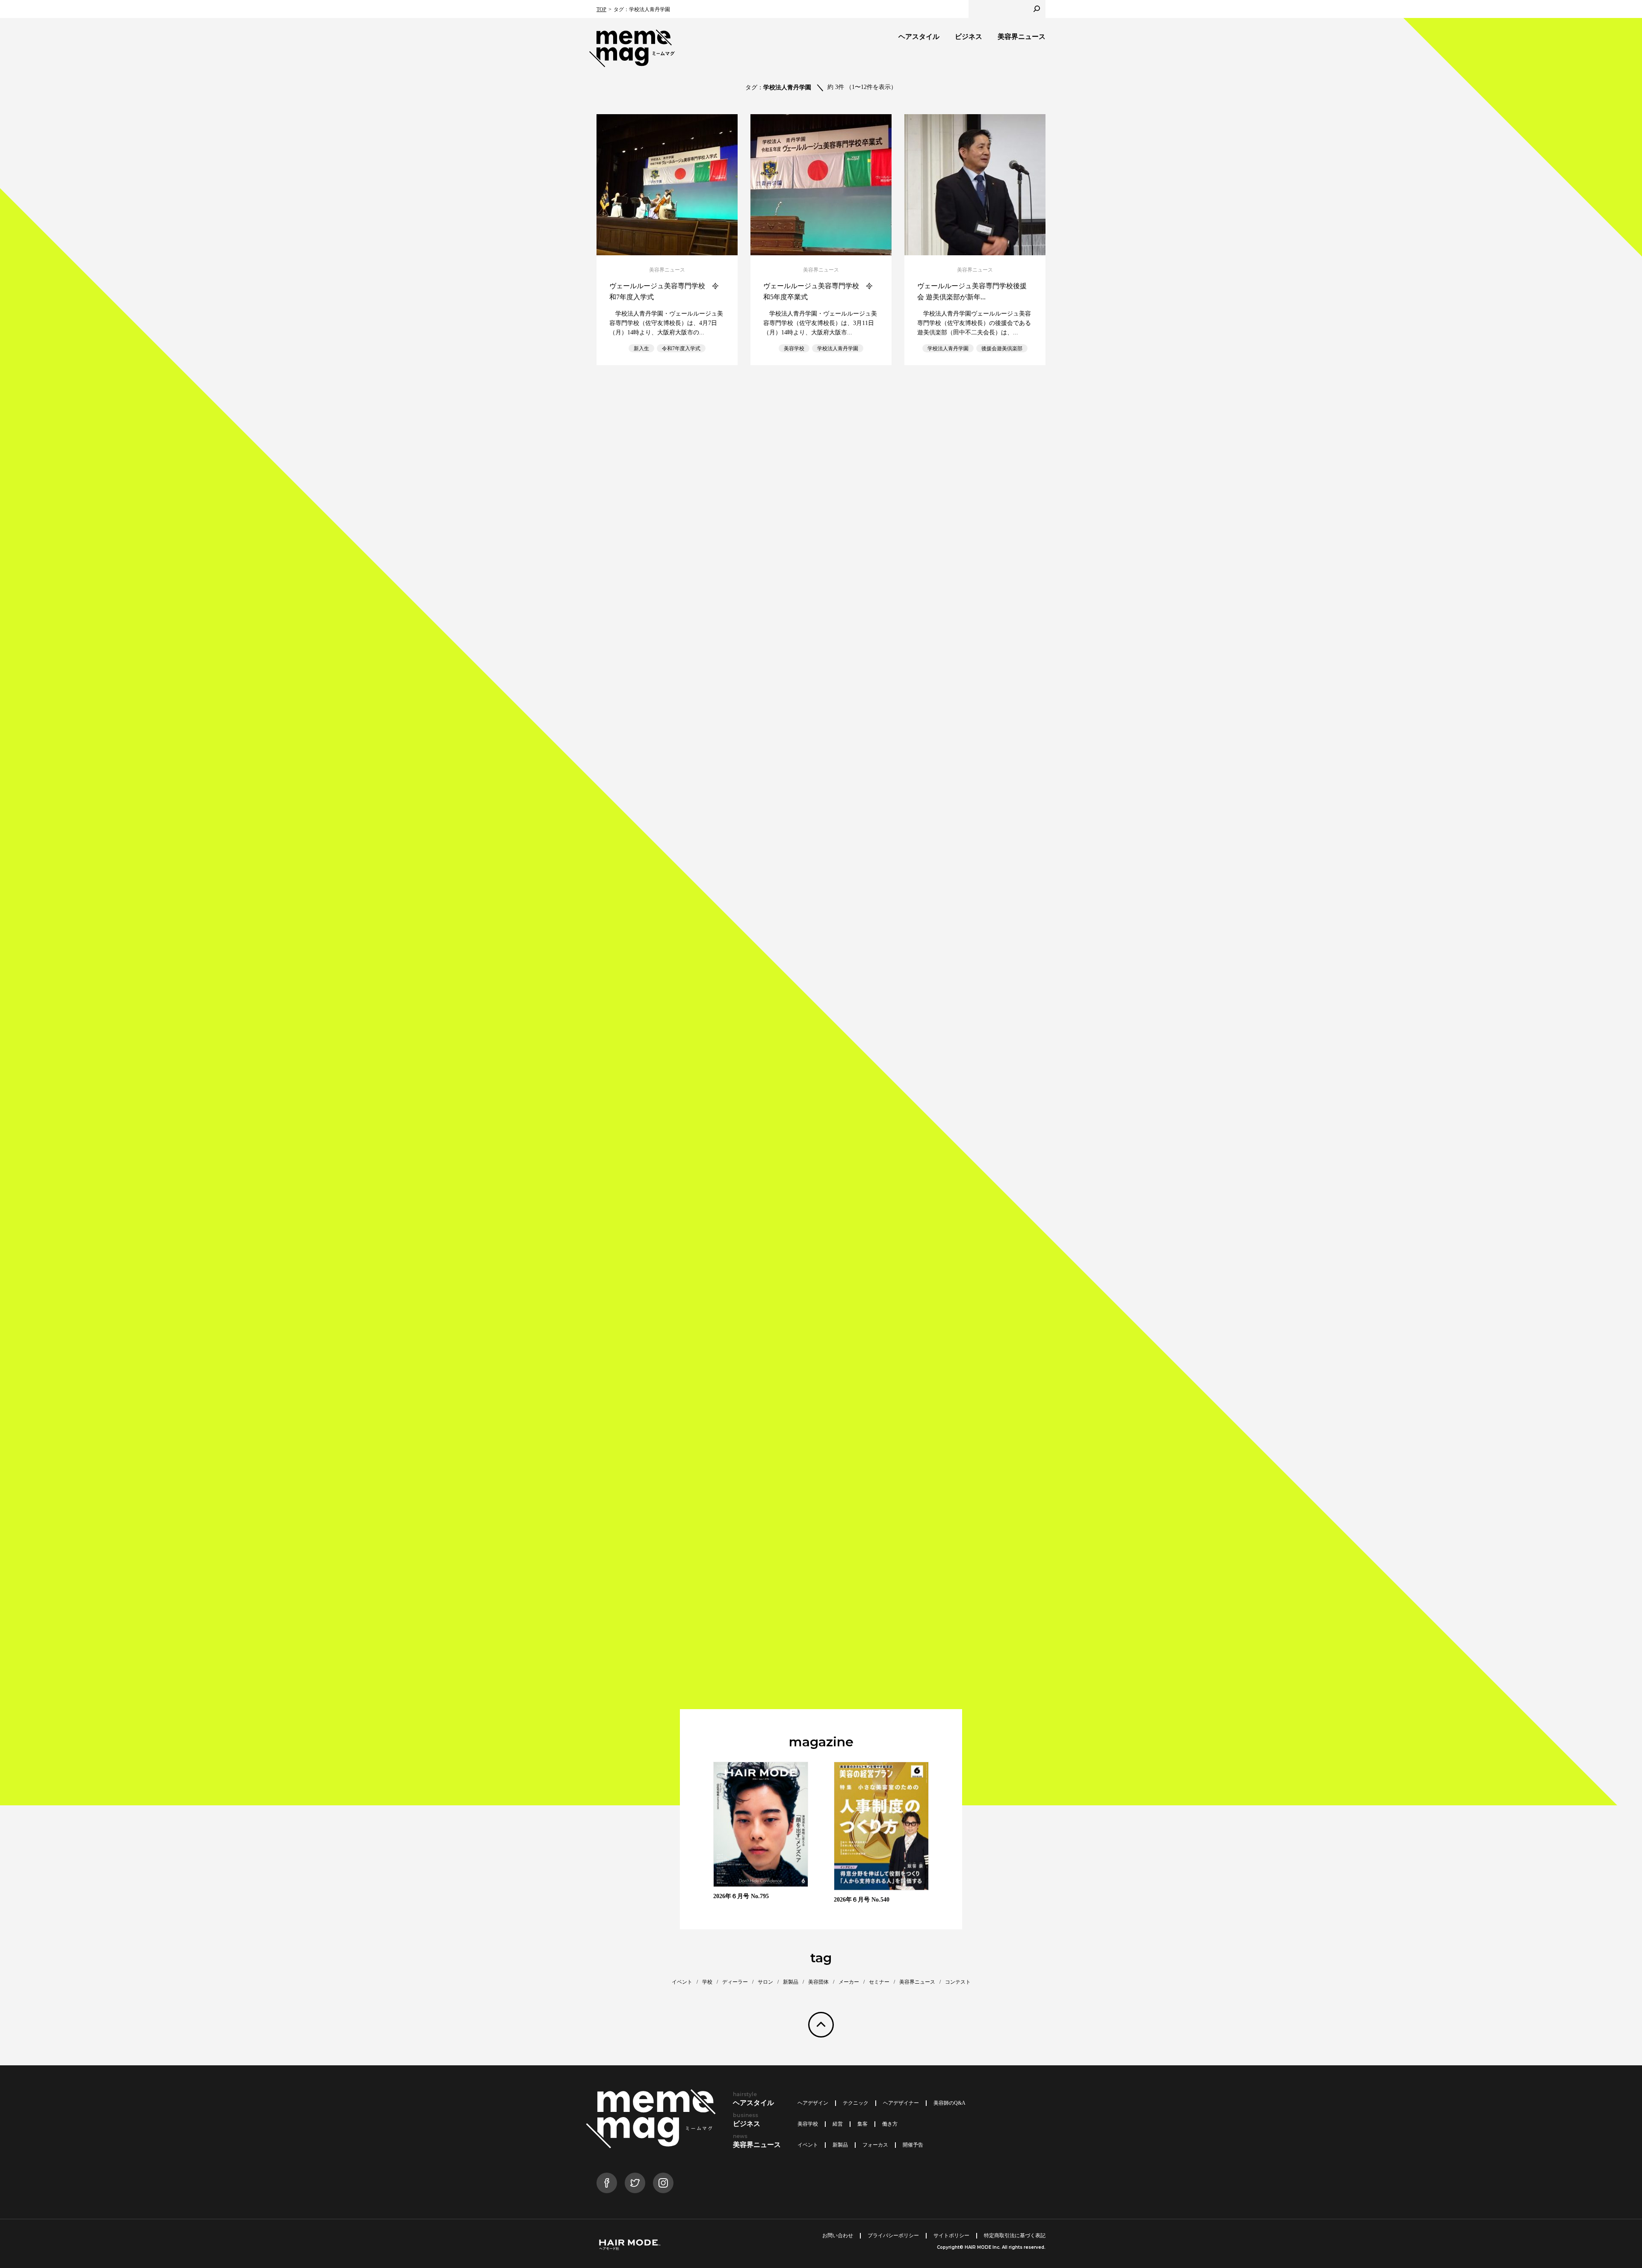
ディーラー (735, 1982)
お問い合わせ (838, 2236)
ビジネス (969, 37)
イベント (682, 1982)
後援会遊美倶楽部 (1002, 348)
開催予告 (913, 2145)
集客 (862, 2124)
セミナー (879, 1982)
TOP (601, 9)
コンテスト (958, 1982)
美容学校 (794, 348)
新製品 (791, 1982)
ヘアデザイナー (901, 2103)
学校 (707, 1982)
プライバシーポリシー (893, 2236)
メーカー (849, 1982)
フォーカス (875, 2145)
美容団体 (818, 1982)
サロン (765, 1982)
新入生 (641, 348)
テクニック (856, 2103)
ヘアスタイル (919, 37)
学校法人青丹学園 (838, 348)
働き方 (890, 2124)
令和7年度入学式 (681, 348)
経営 (838, 2124)
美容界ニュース (1022, 37)
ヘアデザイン (813, 2103)
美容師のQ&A (949, 2103)
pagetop (821, 2025)
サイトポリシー (951, 2236)
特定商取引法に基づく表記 (1015, 2236)
